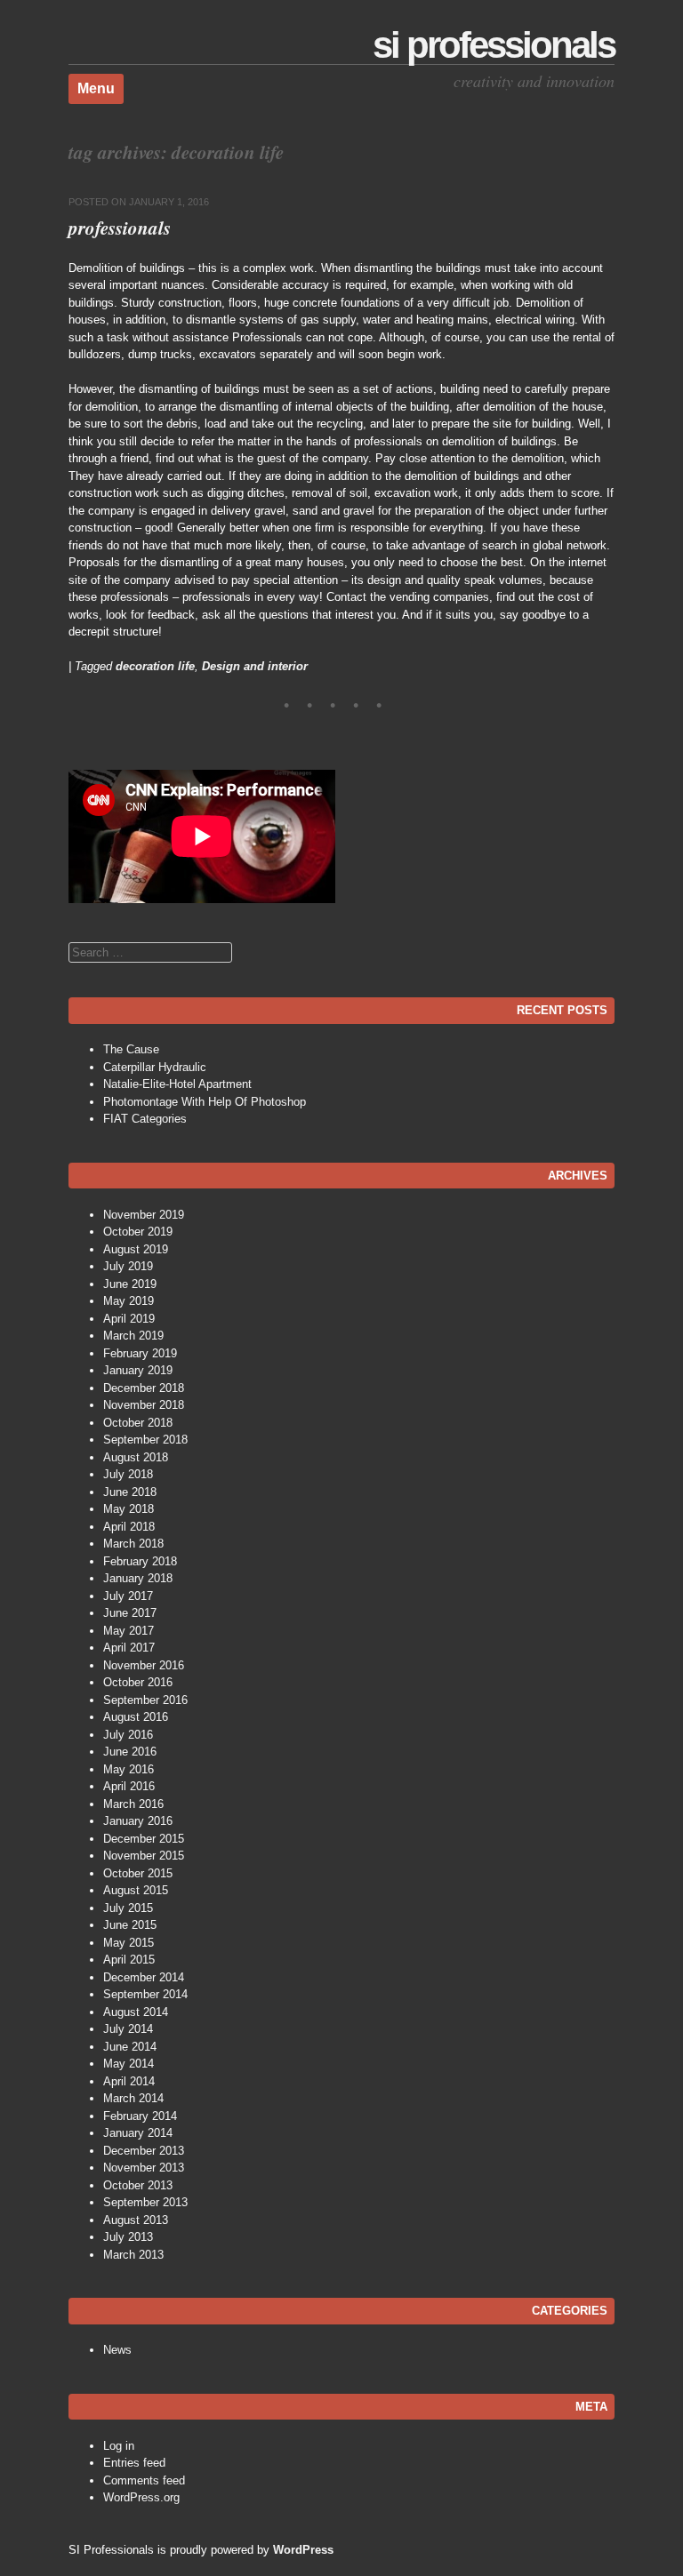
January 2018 (138, 1578)
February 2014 (140, 2116)
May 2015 (129, 1943)
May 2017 (129, 1631)
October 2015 (138, 1873)
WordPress (303, 2550)
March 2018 (133, 1544)
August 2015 (136, 1890)
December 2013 (144, 2151)
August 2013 (136, 2220)
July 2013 (128, 2237)
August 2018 (136, 1457)
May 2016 (129, 1769)
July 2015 (128, 1908)
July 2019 (128, 1266)
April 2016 (129, 1786)
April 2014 (129, 2081)
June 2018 (130, 1492)
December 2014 (144, 1977)
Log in (119, 2446)
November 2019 (144, 1215)
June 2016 (130, 1752)
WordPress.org (141, 2497)
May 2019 (129, 1301)
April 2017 (129, 1648)
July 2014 (128, 2029)
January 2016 (138, 1821)
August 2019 (136, 1249)
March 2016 (133, 1804)
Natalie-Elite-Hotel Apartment (177, 1084)
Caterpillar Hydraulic (155, 1067)
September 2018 (145, 1440)
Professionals (120, 228)
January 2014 (138, 2133)
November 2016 (144, 1665)
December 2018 (144, 1388)
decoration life (155, 666)
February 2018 (140, 1561)
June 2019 (130, 1284)
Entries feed (134, 2463)
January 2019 (138, 1370)
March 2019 (133, 1336)
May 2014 (129, 2064)
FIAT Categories (145, 1119)
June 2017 (130, 1613)
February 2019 (140, 1353)
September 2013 (145, 2202)
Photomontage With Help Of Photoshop (205, 1102)
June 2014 (130, 2047)
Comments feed (144, 2480)
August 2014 (136, 2012)
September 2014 (145, 1994)
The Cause (131, 1049)
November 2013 (144, 2168)
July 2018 (128, 1474)
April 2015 (129, 1960)
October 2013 (138, 2185)
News (117, 2350)
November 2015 (144, 1856)
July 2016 (128, 1735)
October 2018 (138, 1423)
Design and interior (255, 666)
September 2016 (145, 1700)
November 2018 (144, 1405)
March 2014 (133, 2098)
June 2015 (130, 1925)
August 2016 (136, 1717)
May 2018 (129, 1509)
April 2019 (129, 1319)
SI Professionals (494, 45)
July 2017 (128, 1596)
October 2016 (138, 1682)
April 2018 (129, 1527)
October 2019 (138, 1232)
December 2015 (144, 1839)
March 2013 (133, 2255)
